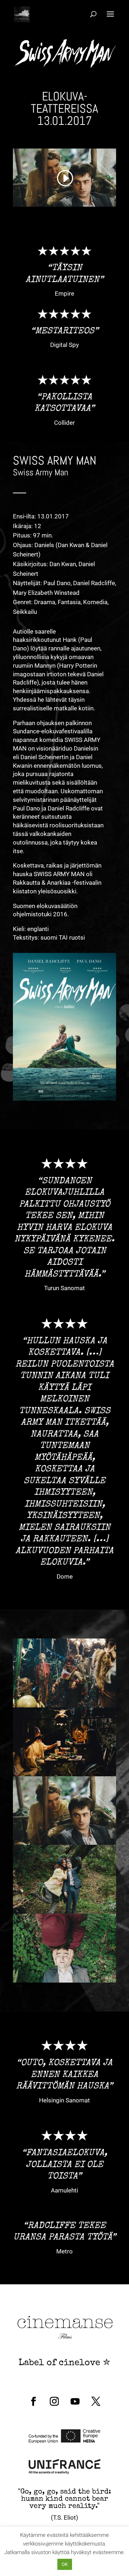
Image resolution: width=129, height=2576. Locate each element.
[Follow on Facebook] (33, 2402)
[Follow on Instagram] (54, 2402)
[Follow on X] (96, 2402)
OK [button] (65, 2564)
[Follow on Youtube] (75, 2402)
